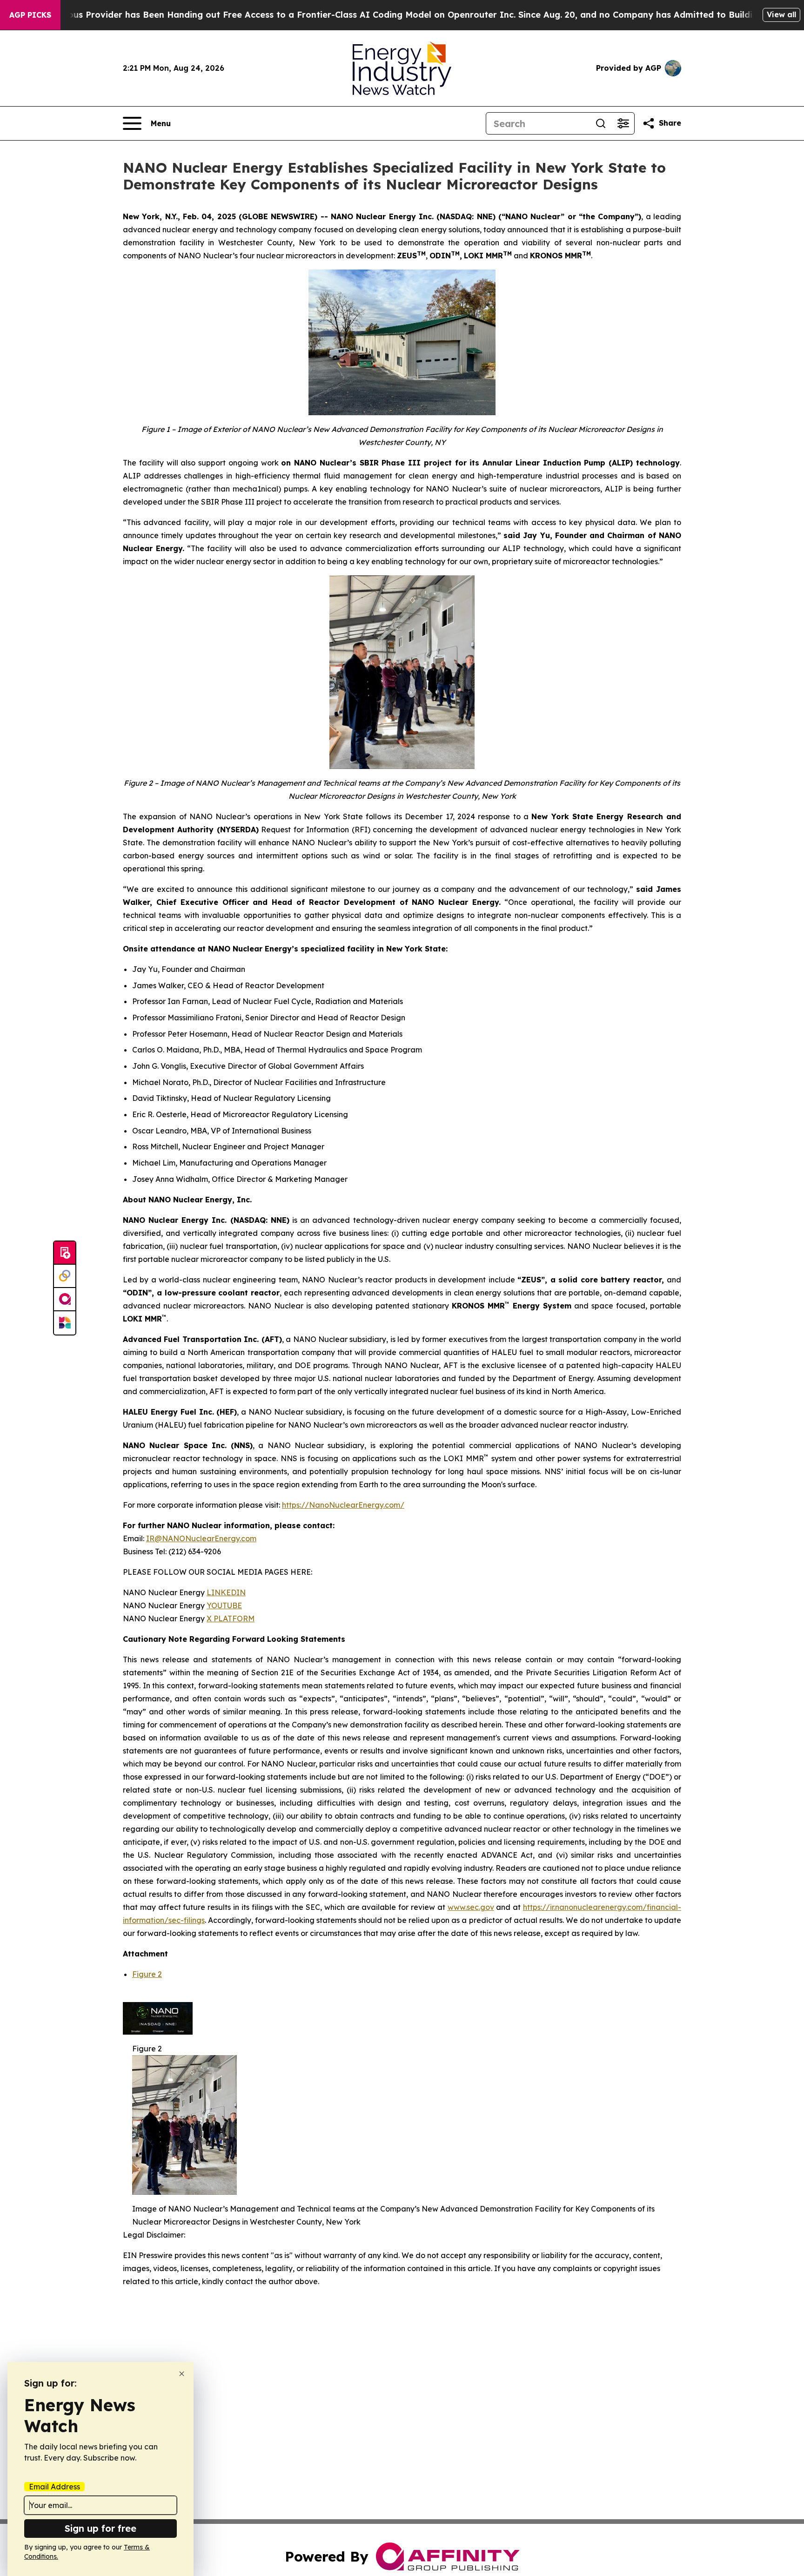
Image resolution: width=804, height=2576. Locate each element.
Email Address (54, 2487)
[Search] (601, 123)
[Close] (182, 2374)
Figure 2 (147, 1974)
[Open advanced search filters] (623, 123)
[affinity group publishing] (65, 1300)
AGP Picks (30, 15)
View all (781, 14)
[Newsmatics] (65, 1323)
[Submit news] (65, 1253)
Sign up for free (100, 2528)
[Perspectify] (65, 1276)
